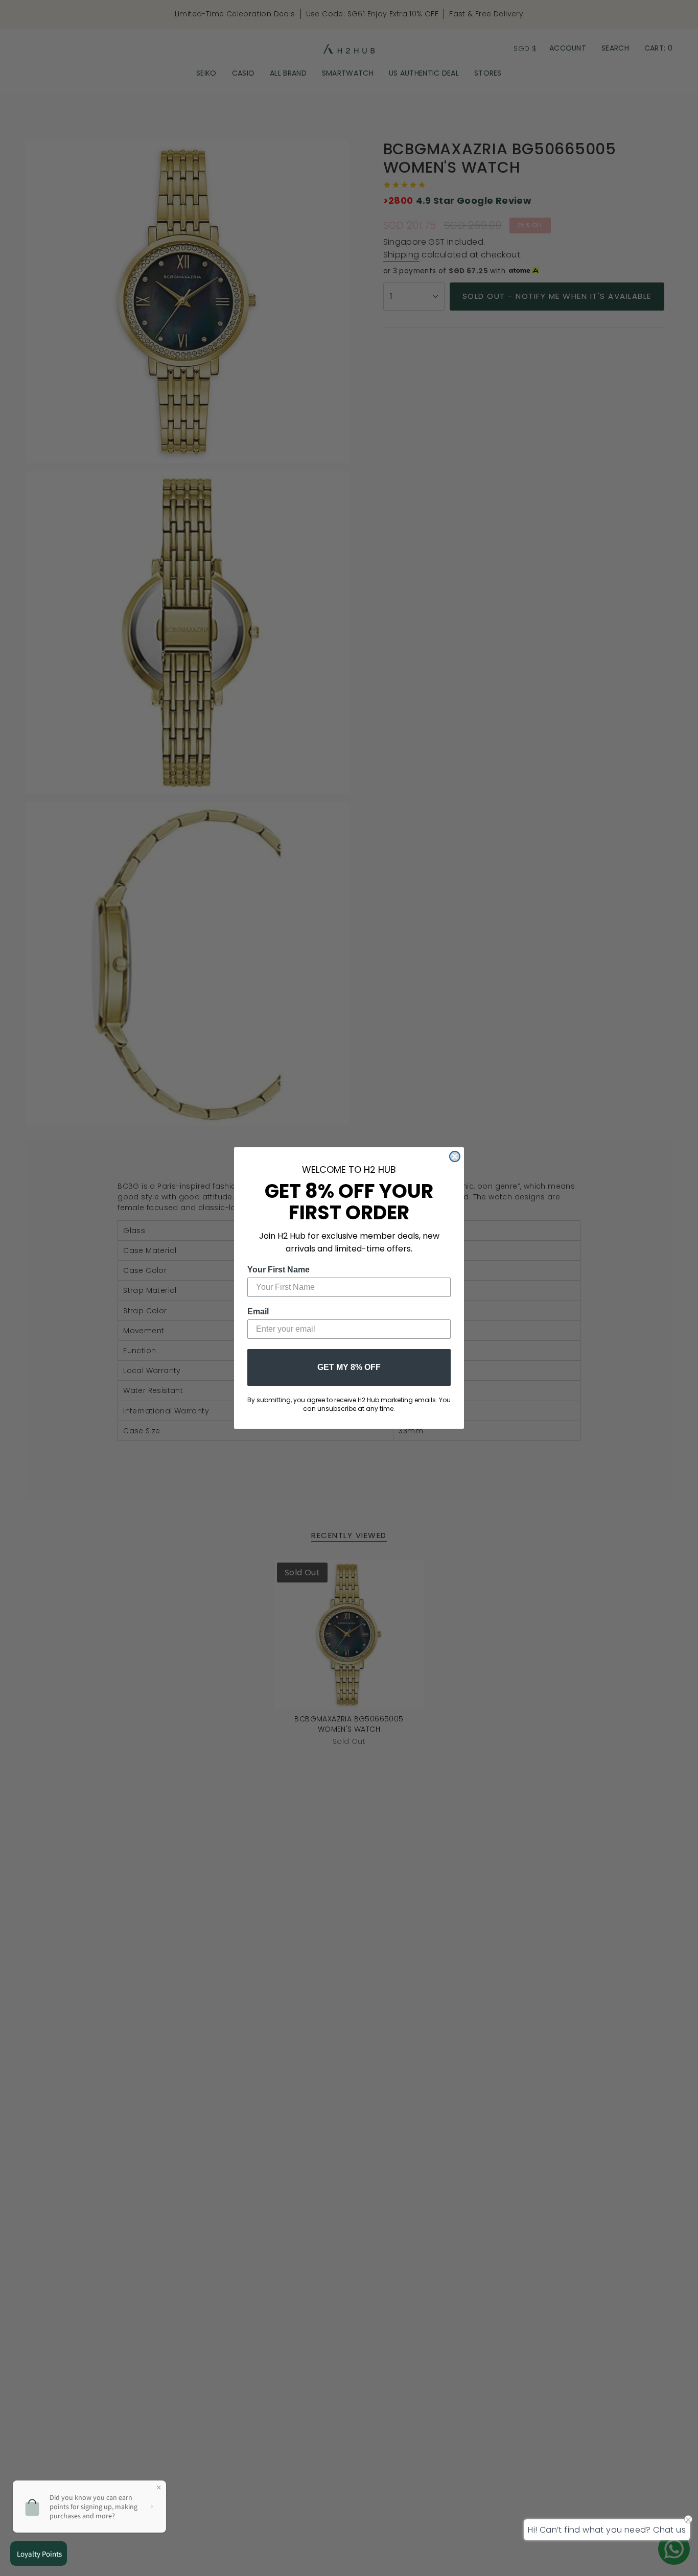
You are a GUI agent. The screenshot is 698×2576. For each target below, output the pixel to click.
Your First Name (278, 1270)
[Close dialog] (455, 1156)
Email (258, 1311)
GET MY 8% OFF (349, 1367)
